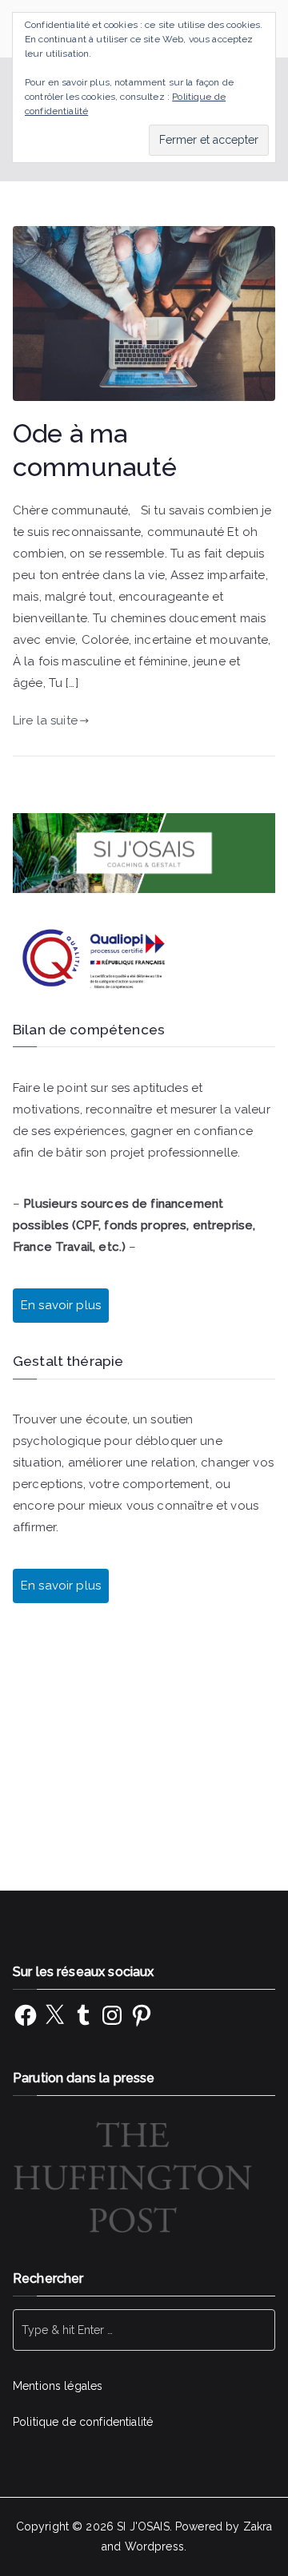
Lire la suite (45, 720)
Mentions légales (58, 2386)
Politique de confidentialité (83, 2422)
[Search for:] (144, 2330)
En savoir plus (61, 1586)
